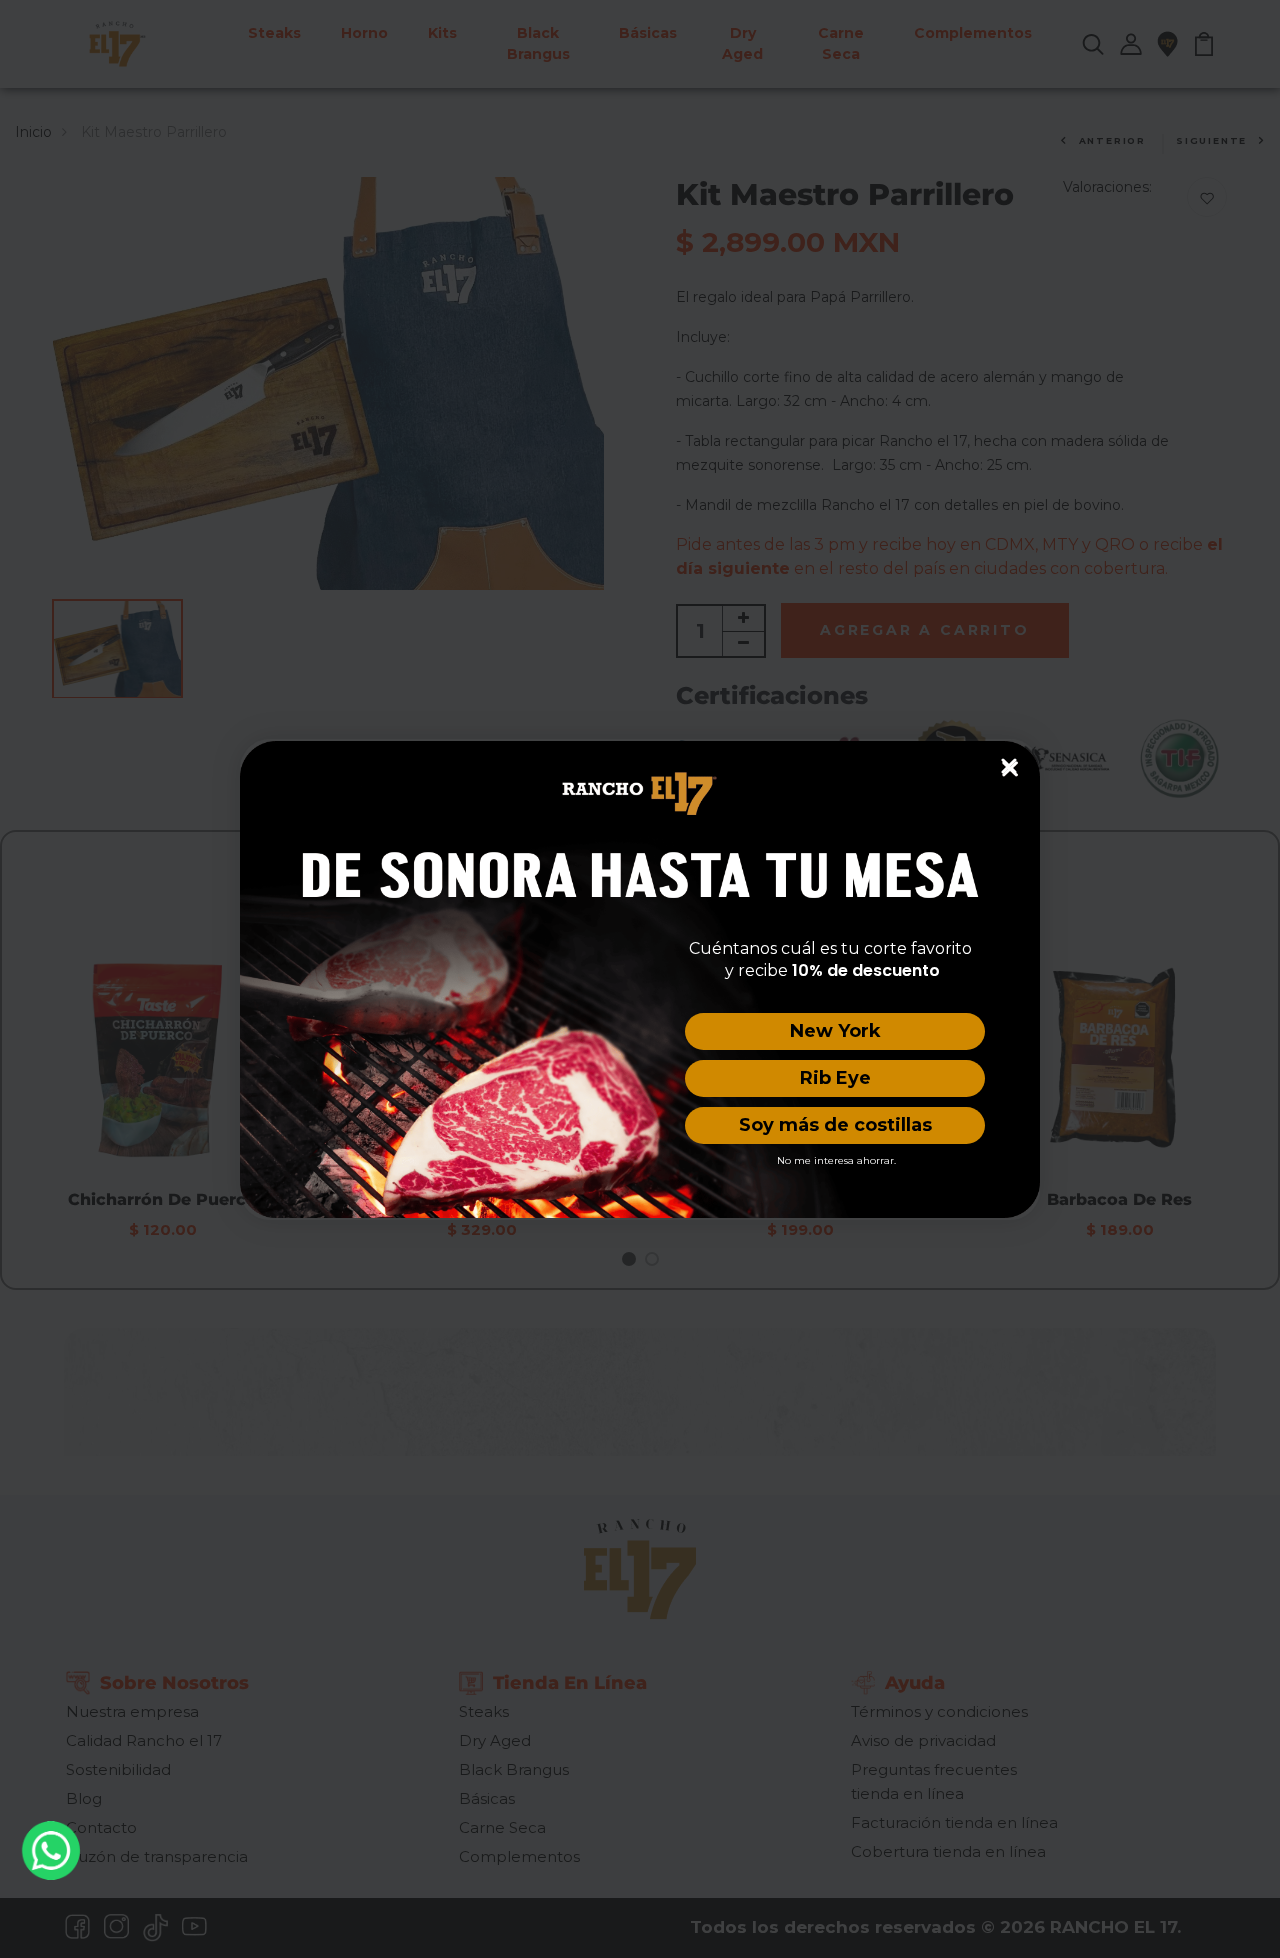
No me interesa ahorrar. (836, 1160)
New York (835, 1031)
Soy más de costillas (835, 1125)
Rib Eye (835, 1078)
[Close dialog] (1009, 766)
